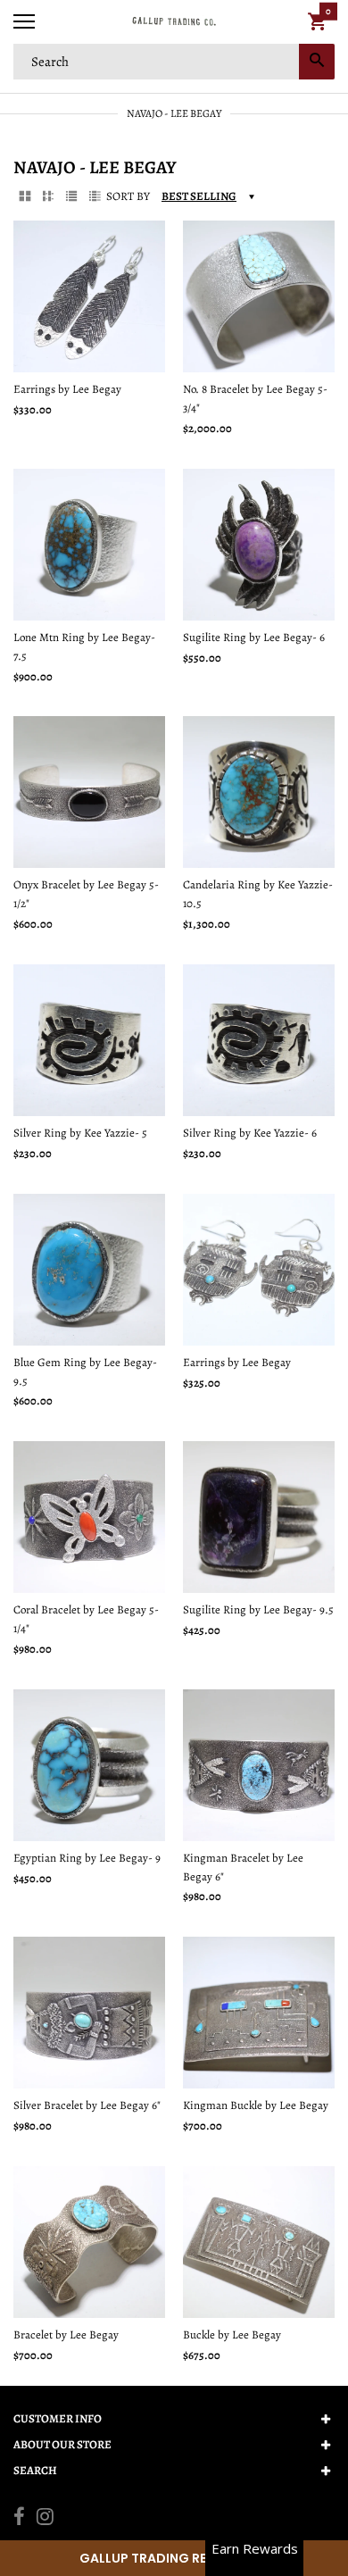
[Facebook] (19, 2519)
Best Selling (199, 196)
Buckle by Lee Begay (232, 2334)
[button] (174, 2558)
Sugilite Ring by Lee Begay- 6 (254, 637)
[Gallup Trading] (174, 22)
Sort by (128, 196)
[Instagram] (45, 2519)
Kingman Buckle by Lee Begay (256, 2105)
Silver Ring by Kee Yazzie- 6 (250, 1133)
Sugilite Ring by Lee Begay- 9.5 (258, 1609)
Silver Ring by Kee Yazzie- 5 (80, 1133)
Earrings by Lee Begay (67, 389)
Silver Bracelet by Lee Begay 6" (87, 2105)
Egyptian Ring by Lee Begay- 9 (87, 1858)
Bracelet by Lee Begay (66, 2334)
